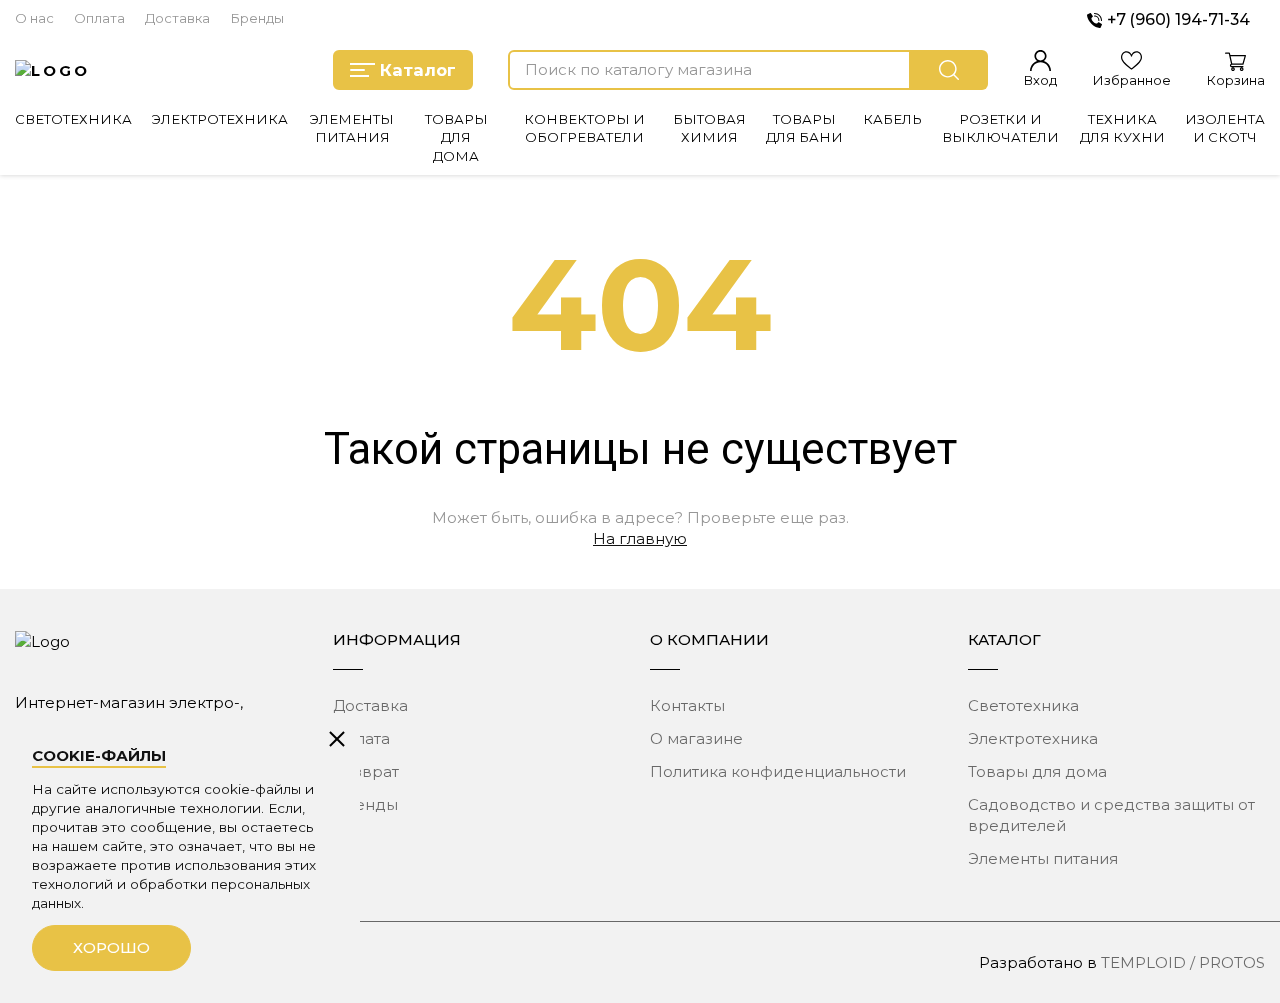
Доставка (177, 18)
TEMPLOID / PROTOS (1183, 962)
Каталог (418, 70)
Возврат (366, 771)
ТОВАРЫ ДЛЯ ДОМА (456, 137)
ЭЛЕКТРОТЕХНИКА (220, 119)
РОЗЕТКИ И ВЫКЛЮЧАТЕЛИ (1000, 128)
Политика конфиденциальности (778, 771)
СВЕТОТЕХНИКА (73, 119)
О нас (34, 18)
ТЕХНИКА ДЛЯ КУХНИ (1122, 128)
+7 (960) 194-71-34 (1178, 19)
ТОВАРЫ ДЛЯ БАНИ (804, 128)
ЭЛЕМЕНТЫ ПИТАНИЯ (352, 128)
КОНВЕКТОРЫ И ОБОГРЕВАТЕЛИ (584, 128)
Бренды (257, 18)
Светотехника (1023, 705)
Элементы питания (1043, 858)
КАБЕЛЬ (892, 119)
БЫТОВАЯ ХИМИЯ (709, 128)
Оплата (99, 18)
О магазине (696, 738)
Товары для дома (1037, 771)
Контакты (687, 705)
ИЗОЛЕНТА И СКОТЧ (1225, 128)
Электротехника (1033, 738)
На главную (640, 538)
